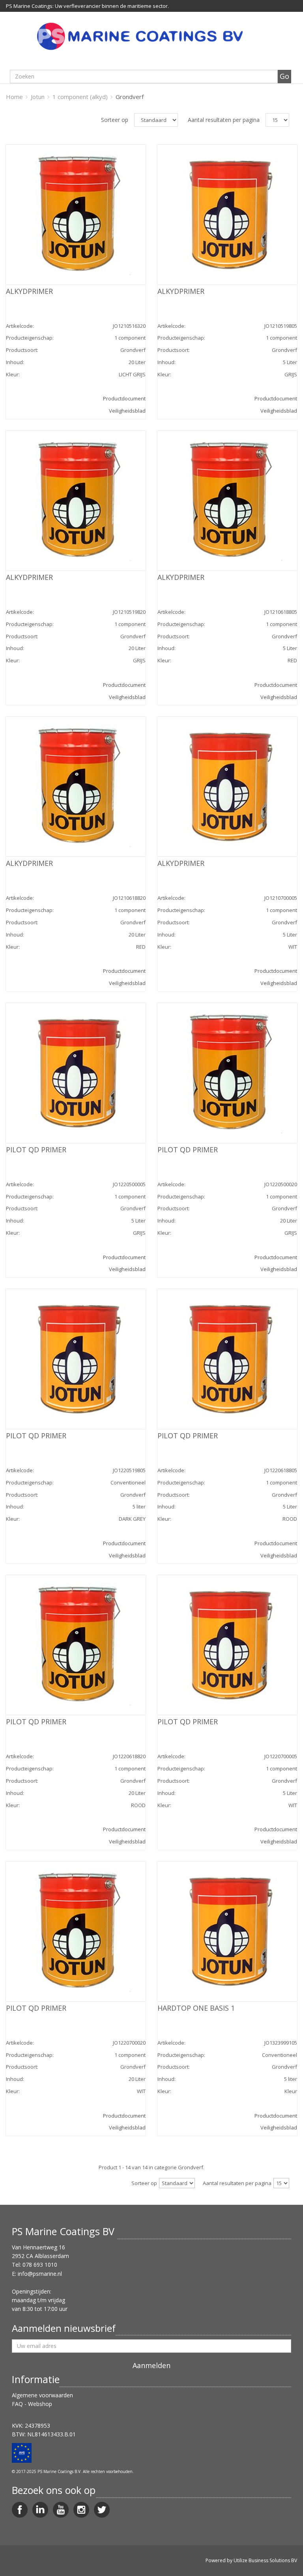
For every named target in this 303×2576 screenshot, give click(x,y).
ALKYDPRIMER (29, 291)
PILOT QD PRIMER (36, 1150)
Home (14, 97)
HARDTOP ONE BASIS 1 (196, 2008)
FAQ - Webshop (32, 2404)
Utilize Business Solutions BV (265, 2560)
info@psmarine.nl (40, 2274)
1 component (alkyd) (80, 97)
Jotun (38, 97)
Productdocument (124, 398)
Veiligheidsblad (127, 411)
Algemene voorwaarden (42, 2395)
